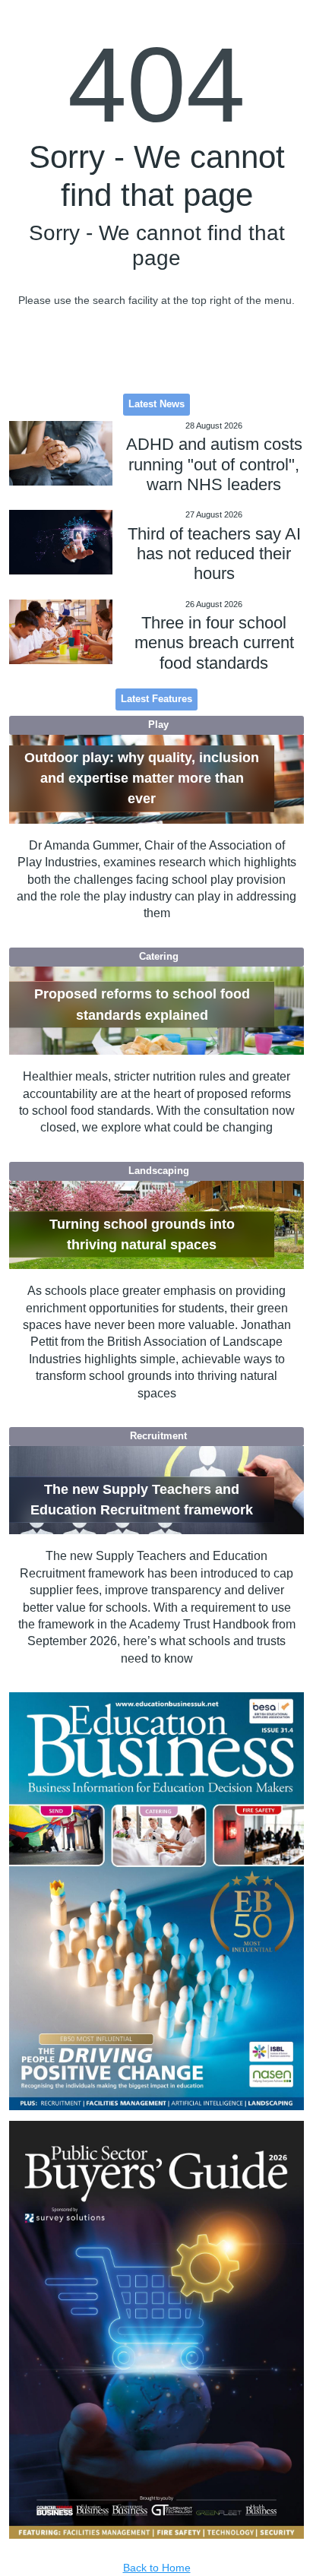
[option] (157, 1901)
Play (158, 725)
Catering (159, 957)
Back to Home (157, 2568)
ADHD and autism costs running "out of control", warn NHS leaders (214, 464)
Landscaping (159, 1171)
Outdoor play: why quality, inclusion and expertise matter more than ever (142, 778)
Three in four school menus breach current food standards (214, 643)
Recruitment (158, 1436)
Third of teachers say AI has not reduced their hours (214, 554)
